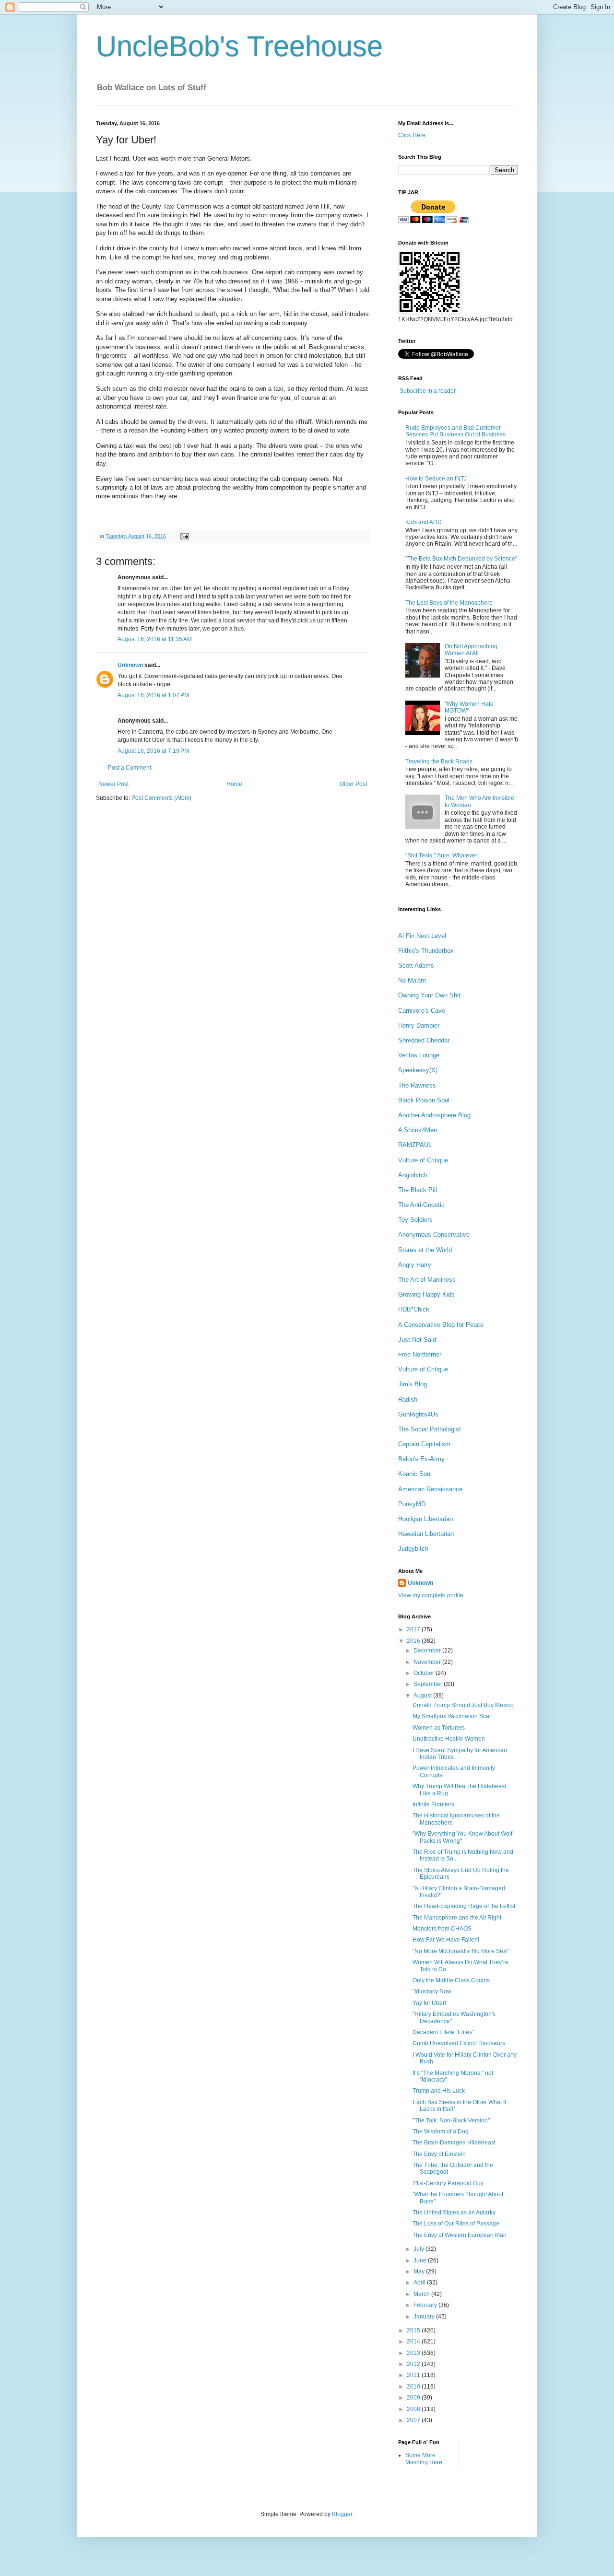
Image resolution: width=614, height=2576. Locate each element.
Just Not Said (417, 1340)
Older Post (353, 784)
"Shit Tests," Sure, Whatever (441, 855)
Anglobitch (413, 1175)
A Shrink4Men (418, 1130)
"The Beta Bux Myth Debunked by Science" (461, 559)
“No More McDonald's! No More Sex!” (461, 1951)
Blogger (342, 2514)
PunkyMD (412, 1504)
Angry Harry (415, 1265)
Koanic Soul (415, 1474)
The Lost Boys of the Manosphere (449, 603)
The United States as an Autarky (454, 2213)
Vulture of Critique (423, 1160)
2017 (414, 1629)
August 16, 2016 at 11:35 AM (155, 639)
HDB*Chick (414, 1309)
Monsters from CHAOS (442, 1929)
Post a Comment (130, 768)
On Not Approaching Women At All (471, 650)
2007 (414, 2420)
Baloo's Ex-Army (421, 1459)
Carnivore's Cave (422, 1011)
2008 (414, 2409)
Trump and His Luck (439, 2091)
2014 (414, 2342)
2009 (414, 2398)
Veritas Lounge (419, 1055)
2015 (414, 2330)
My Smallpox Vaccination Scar (452, 1716)
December (428, 1651)
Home (234, 784)
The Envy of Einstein (439, 2154)
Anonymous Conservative (434, 1235)
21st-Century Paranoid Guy (448, 2183)
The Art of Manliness (427, 1280)
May (420, 2272)
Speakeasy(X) (418, 1070)
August (423, 1696)
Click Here (412, 135)
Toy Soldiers (415, 1220)
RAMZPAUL (415, 1145)
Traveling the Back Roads (439, 761)
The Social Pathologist (430, 1429)
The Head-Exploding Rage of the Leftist (464, 1906)
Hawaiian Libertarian (426, 1534)
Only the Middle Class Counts (451, 1980)
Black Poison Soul (424, 1100)
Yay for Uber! (429, 2003)
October (425, 1673)
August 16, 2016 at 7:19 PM (153, 751)
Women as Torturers (439, 1728)
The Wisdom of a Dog (441, 2131)
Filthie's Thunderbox (426, 951)
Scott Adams (416, 966)
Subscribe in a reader (428, 391)
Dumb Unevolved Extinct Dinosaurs (459, 2043)
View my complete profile (431, 1595)
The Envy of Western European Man (460, 2235)
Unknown (130, 665)
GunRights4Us (418, 1414)
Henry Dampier (419, 1025)
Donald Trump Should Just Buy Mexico (463, 1705)
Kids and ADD (424, 522)
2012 (414, 2364)
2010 (414, 2387)
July (419, 2249)
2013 (414, 2353)
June (421, 2260)
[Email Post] (183, 536)
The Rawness (417, 1085)
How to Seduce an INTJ (436, 479)
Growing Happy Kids (426, 1294)
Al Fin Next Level (422, 936)
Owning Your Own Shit (429, 995)
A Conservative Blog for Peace (441, 1325)
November (428, 1662)
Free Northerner (420, 1354)
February (426, 2305)
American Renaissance (430, 1489)
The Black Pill (418, 1190)
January (425, 2317)
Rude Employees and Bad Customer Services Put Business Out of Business (455, 431)
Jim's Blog (413, 1384)
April (420, 2283)
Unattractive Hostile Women (449, 1739)
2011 (414, 2375)
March (422, 2294)
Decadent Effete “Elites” (443, 2032)
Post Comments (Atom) (161, 798)
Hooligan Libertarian (425, 1519)
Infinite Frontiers (433, 1804)
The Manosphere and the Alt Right (457, 1918)
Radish (408, 1399)
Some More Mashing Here (424, 2459)
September (429, 1684)
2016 (414, 1641)
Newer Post (113, 784)
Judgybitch (413, 1549)
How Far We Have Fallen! (446, 1940)
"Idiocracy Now (432, 1991)
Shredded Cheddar (424, 1040)
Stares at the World (425, 1250)
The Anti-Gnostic (421, 1205)
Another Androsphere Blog (434, 1115)
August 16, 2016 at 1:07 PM (153, 695)
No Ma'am (412, 980)
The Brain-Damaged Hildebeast (454, 2143)
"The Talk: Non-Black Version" (451, 2120)
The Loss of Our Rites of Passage (456, 2224)
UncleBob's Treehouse (239, 46)
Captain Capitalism (424, 1444)
